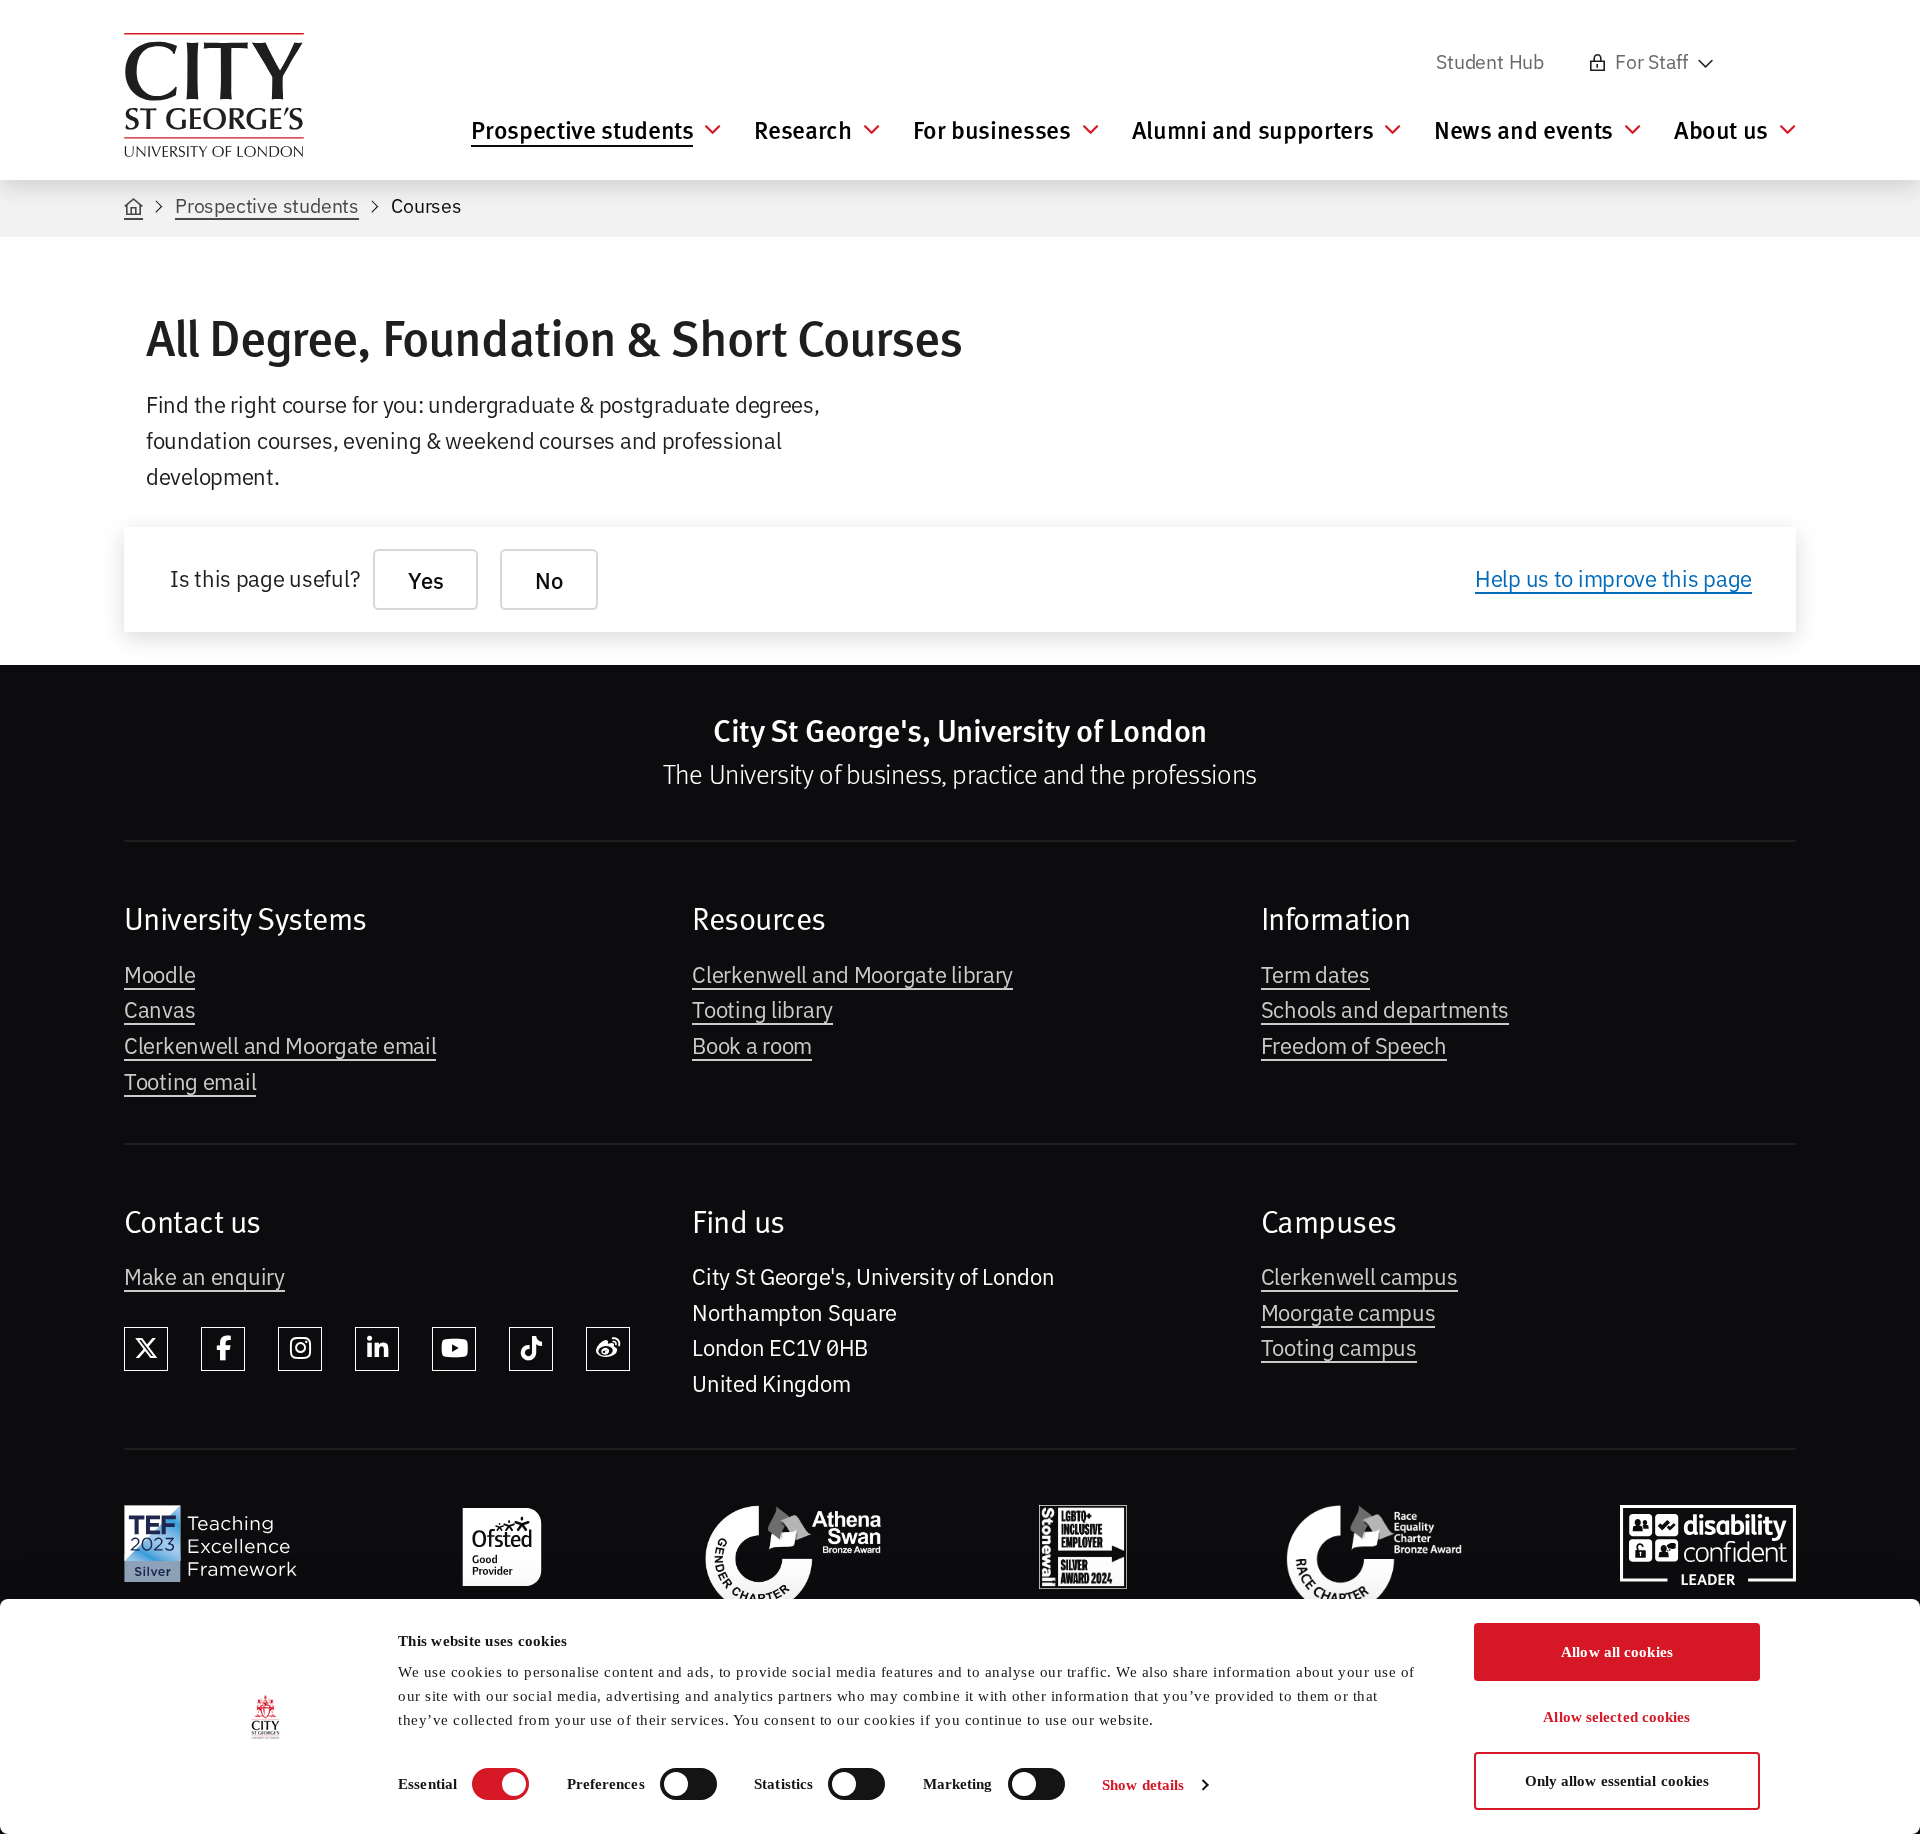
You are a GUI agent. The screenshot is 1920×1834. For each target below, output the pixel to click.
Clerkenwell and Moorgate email (280, 1044)
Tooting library (762, 1008)
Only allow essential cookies (1617, 1781)
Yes (425, 579)
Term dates (1315, 973)
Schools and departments (1385, 1008)
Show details (1143, 1785)
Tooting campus (1339, 1346)
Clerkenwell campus (1359, 1275)
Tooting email (190, 1080)
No (548, 579)
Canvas (159, 1008)
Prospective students (267, 204)
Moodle (159, 973)
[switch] (688, 1784)
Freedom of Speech (1354, 1044)
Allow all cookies (1617, 1652)
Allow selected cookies (1616, 1717)
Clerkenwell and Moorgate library (852, 973)
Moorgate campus (1348, 1311)
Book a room (752, 1044)
